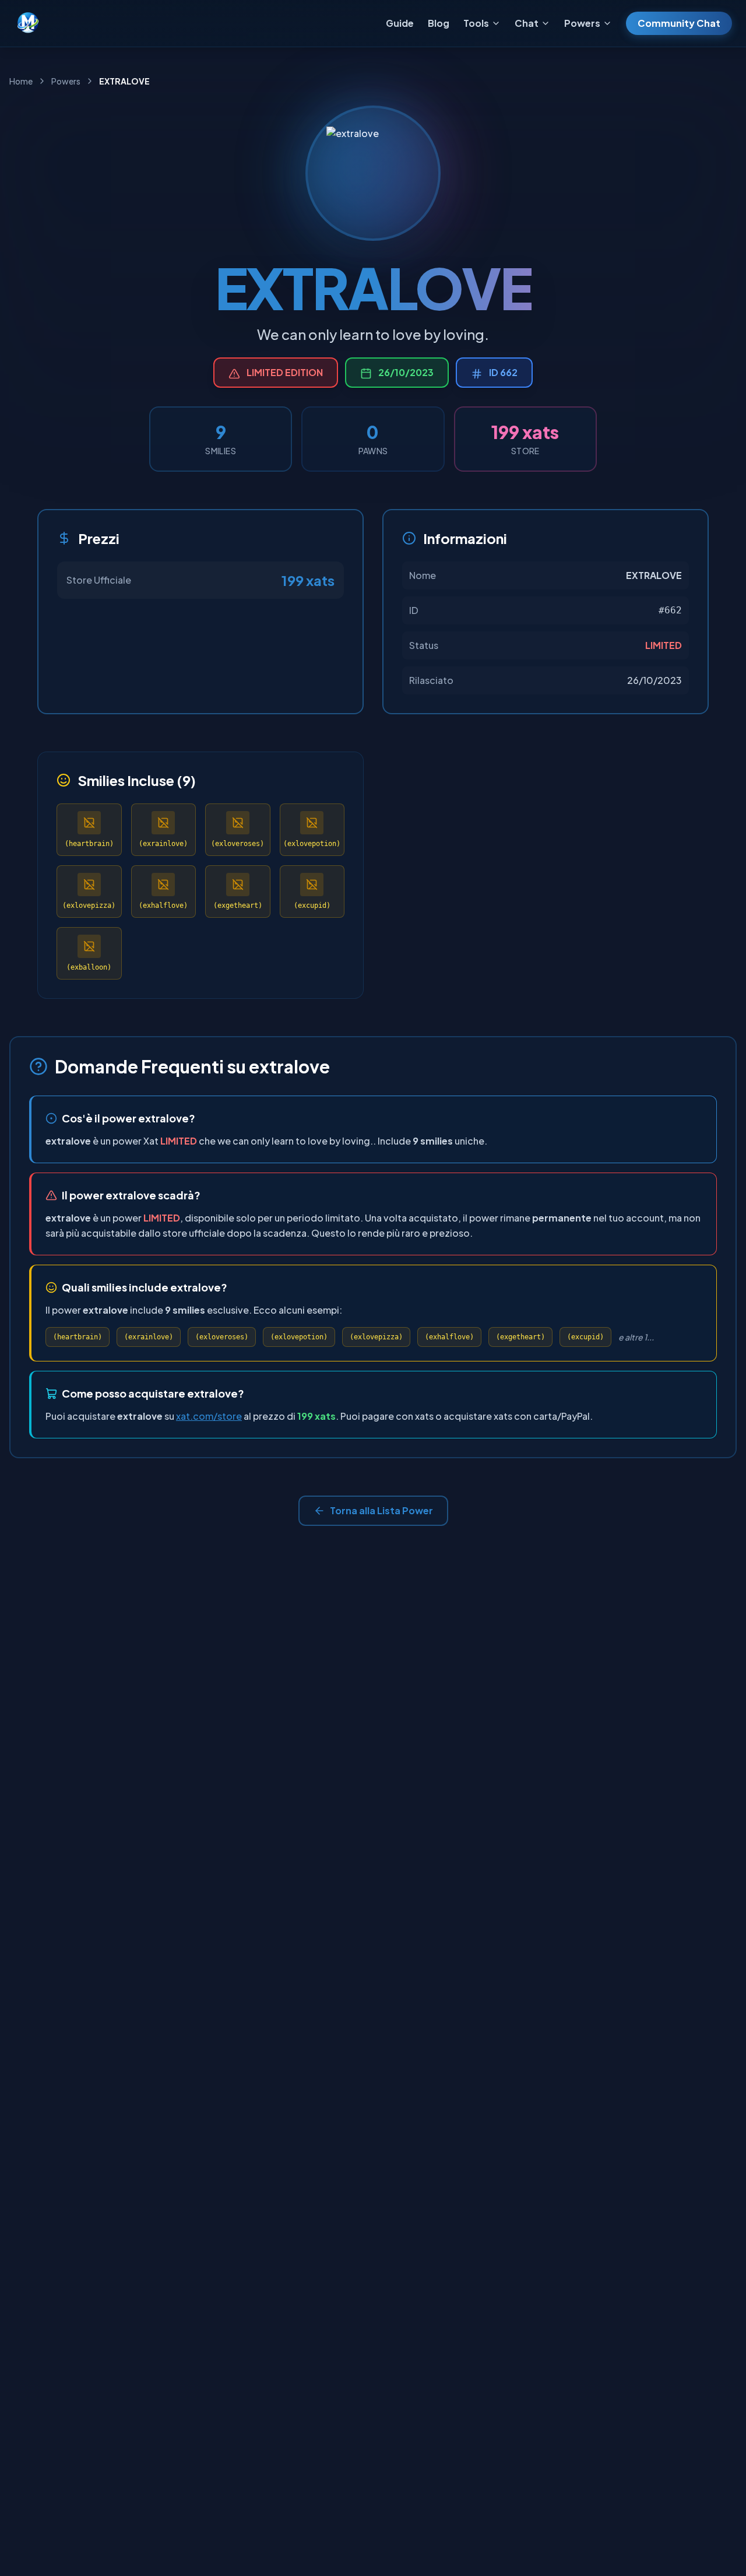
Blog (439, 23)
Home (21, 81)
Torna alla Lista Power (381, 1510)
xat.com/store (209, 1416)
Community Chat (679, 23)
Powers (66, 81)
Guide (400, 23)
